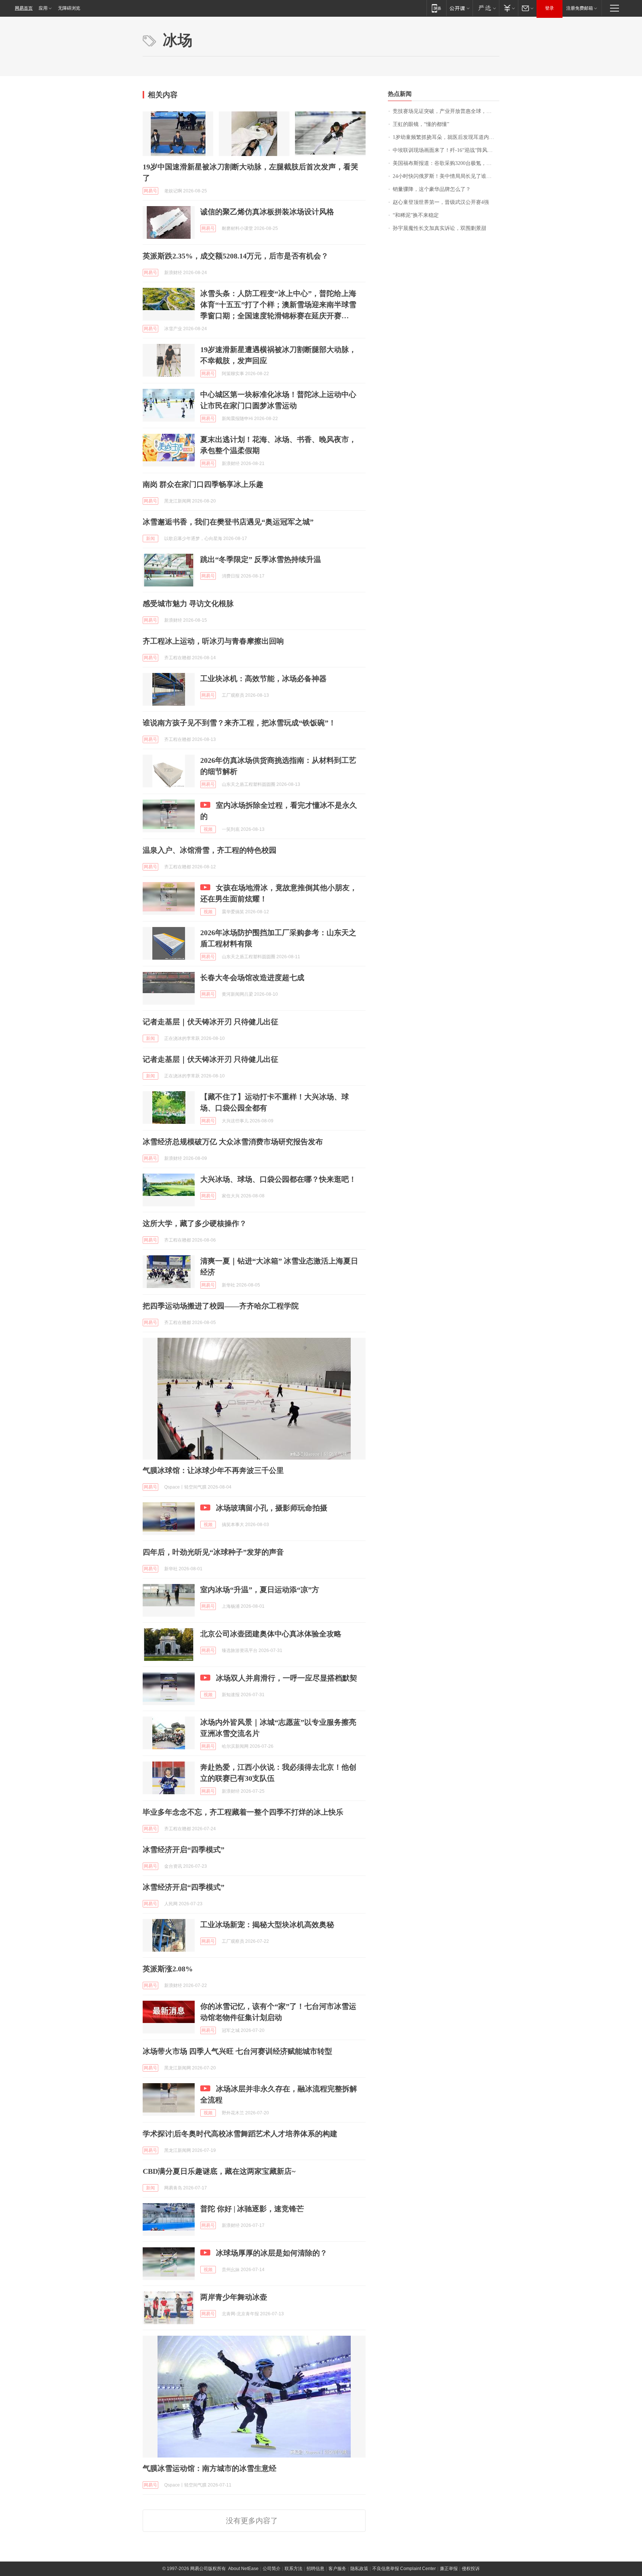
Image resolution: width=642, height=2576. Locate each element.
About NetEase (243, 2569)
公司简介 (272, 2569)
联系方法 (294, 2569)
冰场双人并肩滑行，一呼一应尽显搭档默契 (286, 1678)
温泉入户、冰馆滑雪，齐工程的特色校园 (210, 850)
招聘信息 (315, 2569)
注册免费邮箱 (580, 8)
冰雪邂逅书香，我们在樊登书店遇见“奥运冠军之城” (228, 522)
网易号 (150, 191)
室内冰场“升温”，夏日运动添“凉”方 (260, 1590)
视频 (208, 829)
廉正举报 (449, 2569)
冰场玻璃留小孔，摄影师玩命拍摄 (272, 1508)
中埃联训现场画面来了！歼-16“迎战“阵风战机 (445, 150)
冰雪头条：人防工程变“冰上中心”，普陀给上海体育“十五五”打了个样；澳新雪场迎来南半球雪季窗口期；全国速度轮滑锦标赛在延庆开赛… (278, 305)
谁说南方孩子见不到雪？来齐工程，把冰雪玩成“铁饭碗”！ (239, 723)
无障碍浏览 (69, 8)
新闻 (150, 539)
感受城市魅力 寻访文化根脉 (188, 604)
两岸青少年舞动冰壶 (234, 2297)
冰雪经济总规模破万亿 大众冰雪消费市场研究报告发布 (233, 1142)
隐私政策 (359, 2569)
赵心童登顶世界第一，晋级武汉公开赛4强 (441, 202)
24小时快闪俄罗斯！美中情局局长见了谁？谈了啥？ (446, 176)
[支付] (508, 8)
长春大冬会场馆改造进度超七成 (252, 978)
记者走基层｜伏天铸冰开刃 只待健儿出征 (210, 1022)
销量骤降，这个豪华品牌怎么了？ (432, 189)
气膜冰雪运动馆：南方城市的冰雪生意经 (210, 2468)
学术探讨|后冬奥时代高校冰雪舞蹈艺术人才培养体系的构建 (240, 2134)
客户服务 (337, 2569)
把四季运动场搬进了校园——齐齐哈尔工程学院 (221, 1306)
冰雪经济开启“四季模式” (184, 1850)
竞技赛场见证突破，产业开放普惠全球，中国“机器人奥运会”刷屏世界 (446, 111)
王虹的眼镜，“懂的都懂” (421, 124)
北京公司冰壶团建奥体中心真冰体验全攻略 (271, 1634)
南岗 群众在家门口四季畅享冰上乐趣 (203, 484)
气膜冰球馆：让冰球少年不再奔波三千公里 (213, 1470)
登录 (549, 8)
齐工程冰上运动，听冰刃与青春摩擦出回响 (213, 641)
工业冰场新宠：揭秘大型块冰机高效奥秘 (267, 1925)
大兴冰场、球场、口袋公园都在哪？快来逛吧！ (278, 1179)
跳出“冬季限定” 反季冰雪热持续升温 (261, 559)
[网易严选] (486, 8)
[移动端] (436, 8)
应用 (43, 8)
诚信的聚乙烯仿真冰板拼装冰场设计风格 (267, 212)
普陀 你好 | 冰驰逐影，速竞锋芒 (252, 2209)
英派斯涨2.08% (168, 1969)
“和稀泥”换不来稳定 (416, 215)
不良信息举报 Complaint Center (404, 2569)
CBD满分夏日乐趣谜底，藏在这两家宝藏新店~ (219, 2171)
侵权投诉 (471, 2569)
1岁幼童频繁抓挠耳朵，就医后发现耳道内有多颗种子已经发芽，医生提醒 (446, 137)
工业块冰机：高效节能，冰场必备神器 (263, 679)
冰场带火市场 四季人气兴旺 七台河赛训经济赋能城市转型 (237, 2051)
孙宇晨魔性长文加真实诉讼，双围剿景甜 (440, 228)
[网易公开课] (459, 8)
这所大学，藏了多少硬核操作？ (195, 1223)
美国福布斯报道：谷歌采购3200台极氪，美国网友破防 (446, 163)
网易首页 (24, 8)
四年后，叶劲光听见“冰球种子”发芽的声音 (213, 1552)
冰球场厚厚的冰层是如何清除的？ (272, 2253)
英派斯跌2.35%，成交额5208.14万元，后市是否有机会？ (236, 256)
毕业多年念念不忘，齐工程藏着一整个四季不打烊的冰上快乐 (243, 1812)
